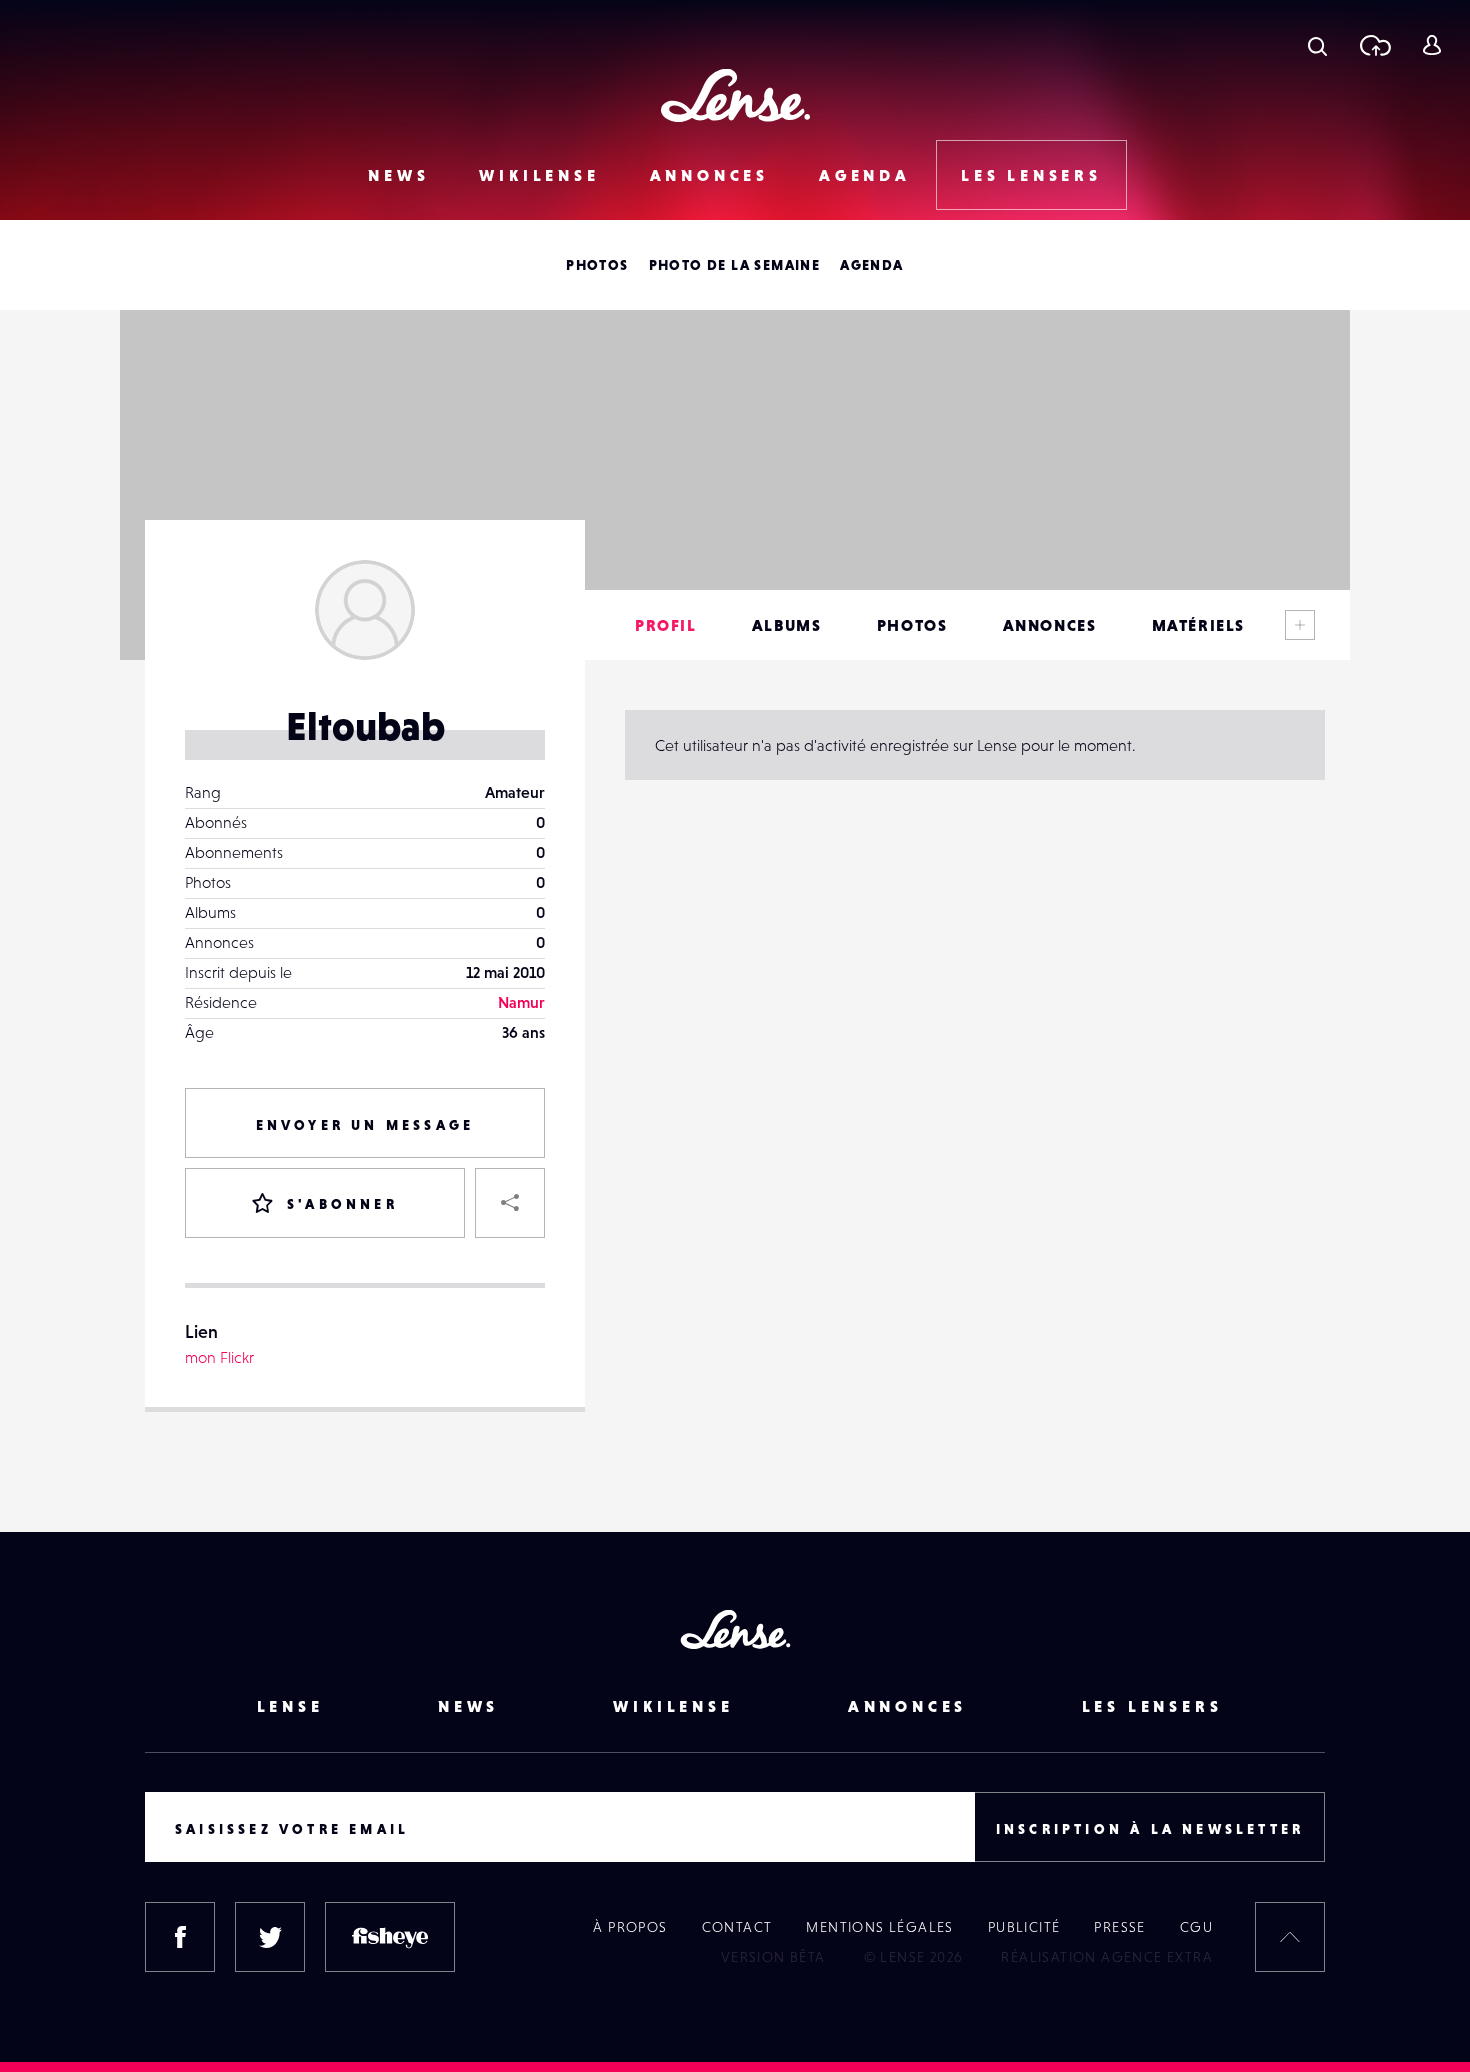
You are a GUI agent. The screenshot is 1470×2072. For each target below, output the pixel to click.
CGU (1196, 1927)
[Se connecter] (1431, 45)
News (398, 175)
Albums (787, 625)
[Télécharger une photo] (1374, 45)
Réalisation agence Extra (1107, 1957)
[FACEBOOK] (180, 1937)
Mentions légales (879, 1927)
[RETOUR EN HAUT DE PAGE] (1290, 1937)
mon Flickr (219, 1357)
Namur (521, 1002)
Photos (597, 265)
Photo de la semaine (735, 265)
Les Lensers (1031, 175)
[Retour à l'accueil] (735, 95)
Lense (290, 1706)
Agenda (865, 175)
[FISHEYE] (390, 1937)
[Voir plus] (1300, 625)
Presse (1119, 1927)
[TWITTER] (270, 1937)
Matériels (1198, 625)
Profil (666, 625)
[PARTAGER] (510, 1203)
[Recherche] (1317, 45)
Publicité (1024, 1927)
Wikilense (539, 175)
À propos (630, 1927)
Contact (737, 1927)
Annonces (709, 175)
